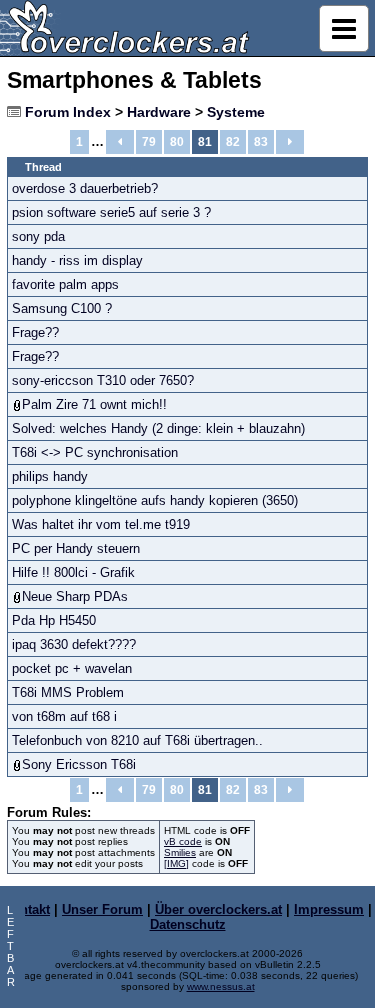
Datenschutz (188, 924)
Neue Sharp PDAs (75, 596)
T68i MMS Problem (68, 692)
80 (177, 142)
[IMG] (176, 863)
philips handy (50, 476)
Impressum (329, 909)
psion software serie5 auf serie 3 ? (111, 212)
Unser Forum (102, 909)
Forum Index (68, 112)
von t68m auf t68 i (64, 716)
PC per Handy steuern (76, 548)
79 (149, 142)
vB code (183, 841)
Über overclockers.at (218, 909)
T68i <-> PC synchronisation (95, 452)
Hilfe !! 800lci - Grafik (73, 572)
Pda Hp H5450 (54, 620)
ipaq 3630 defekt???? (74, 644)
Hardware (159, 112)
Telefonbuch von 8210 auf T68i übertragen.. (137, 740)
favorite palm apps (65, 284)
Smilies (180, 852)
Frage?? (35, 332)
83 (261, 142)
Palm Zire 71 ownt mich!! (94, 404)
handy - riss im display (77, 260)
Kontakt (26, 909)
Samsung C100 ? (62, 308)
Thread (43, 167)
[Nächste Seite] (290, 142)
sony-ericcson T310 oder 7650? (103, 380)
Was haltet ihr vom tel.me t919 (101, 524)
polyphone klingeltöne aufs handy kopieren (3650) (155, 500)
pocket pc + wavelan (72, 668)
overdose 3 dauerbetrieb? (85, 188)
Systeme (236, 112)
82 (233, 142)
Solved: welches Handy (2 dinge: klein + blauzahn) (158, 428)
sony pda (38, 236)
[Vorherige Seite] (120, 142)
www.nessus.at (221, 986)
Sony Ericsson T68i (79, 764)
